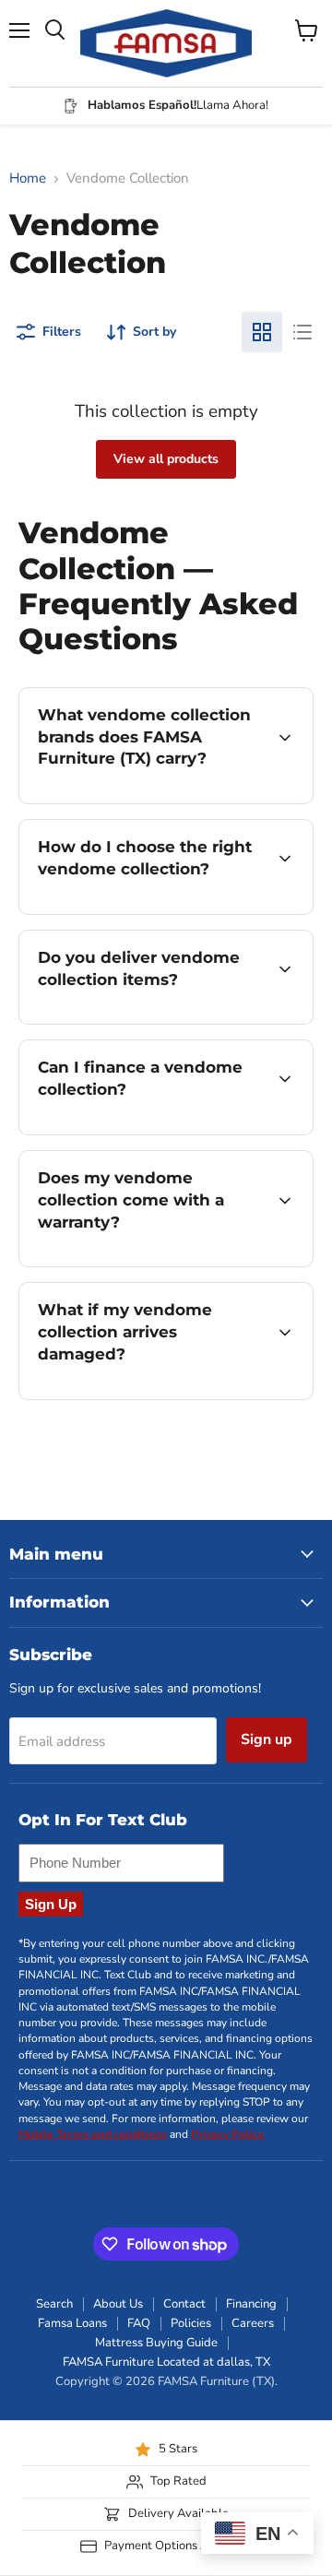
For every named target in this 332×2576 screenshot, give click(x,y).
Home (28, 178)
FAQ (139, 2323)
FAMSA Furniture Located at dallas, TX (166, 2362)
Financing (251, 2304)
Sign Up (51, 1904)
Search (54, 2304)
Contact (184, 2304)
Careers (253, 2323)
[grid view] (262, 332)
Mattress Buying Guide (156, 2343)
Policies (191, 2323)
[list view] (302, 332)
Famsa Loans (72, 2323)
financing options (168, 1131)
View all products (166, 459)
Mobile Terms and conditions (93, 2134)
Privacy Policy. (228, 2134)
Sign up (267, 1739)
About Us (118, 2304)
